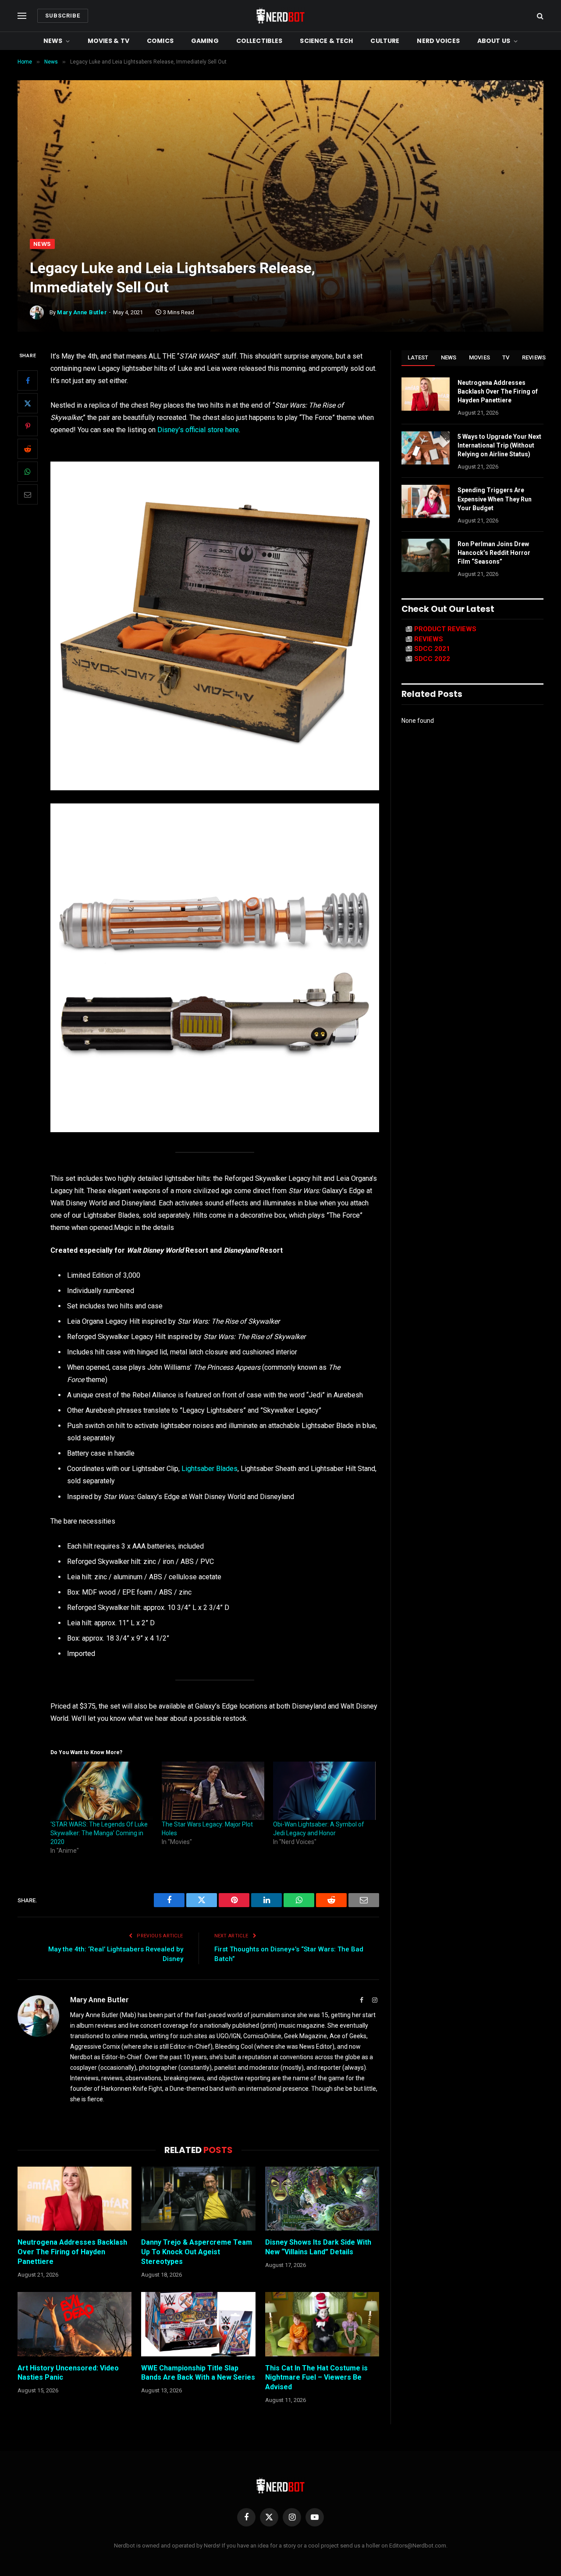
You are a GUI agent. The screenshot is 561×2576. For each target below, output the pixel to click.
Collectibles (259, 41)
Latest (418, 357)
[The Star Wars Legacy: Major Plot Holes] (213, 1791)
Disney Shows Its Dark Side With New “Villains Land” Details (318, 2247)
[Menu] (22, 16)
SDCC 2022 (432, 659)
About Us (494, 41)
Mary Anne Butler (82, 312)
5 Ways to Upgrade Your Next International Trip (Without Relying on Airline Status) (499, 445)
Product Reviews (445, 629)
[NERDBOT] (280, 16)
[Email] (28, 495)
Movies (480, 357)
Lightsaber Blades (209, 1469)
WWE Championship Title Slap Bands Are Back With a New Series (198, 2373)
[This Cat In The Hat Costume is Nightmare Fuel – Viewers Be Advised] (322, 2324)
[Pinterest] (28, 426)
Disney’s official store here (198, 430)
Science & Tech (326, 41)
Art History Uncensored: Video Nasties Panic (68, 2373)
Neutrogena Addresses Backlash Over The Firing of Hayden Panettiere (72, 2252)
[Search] (539, 16)
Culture (385, 41)
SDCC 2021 (432, 649)
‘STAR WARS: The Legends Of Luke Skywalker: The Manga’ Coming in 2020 (99, 1833)
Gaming (205, 41)
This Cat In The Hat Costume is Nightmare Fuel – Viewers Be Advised (316, 2378)
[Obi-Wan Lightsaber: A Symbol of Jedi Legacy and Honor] (324, 1791)
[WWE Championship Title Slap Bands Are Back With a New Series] (198, 2324)
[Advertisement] (280, 173)
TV (506, 357)
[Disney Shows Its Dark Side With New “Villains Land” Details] (322, 2199)
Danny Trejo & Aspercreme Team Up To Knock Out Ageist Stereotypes (197, 2252)
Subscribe (63, 16)
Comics (160, 41)
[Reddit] (28, 449)
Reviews (534, 357)
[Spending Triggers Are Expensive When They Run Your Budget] (426, 501)
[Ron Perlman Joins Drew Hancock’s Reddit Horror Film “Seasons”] (426, 555)
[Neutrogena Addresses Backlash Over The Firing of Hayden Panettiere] (75, 2199)
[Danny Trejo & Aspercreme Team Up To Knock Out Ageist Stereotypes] (198, 2199)
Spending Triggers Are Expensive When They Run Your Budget (495, 499)
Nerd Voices (438, 41)
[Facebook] (28, 381)
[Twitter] (28, 404)
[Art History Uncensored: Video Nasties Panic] (75, 2324)
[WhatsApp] (28, 472)
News (53, 41)
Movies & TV (109, 41)
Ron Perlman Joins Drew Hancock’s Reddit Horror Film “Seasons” (494, 553)
